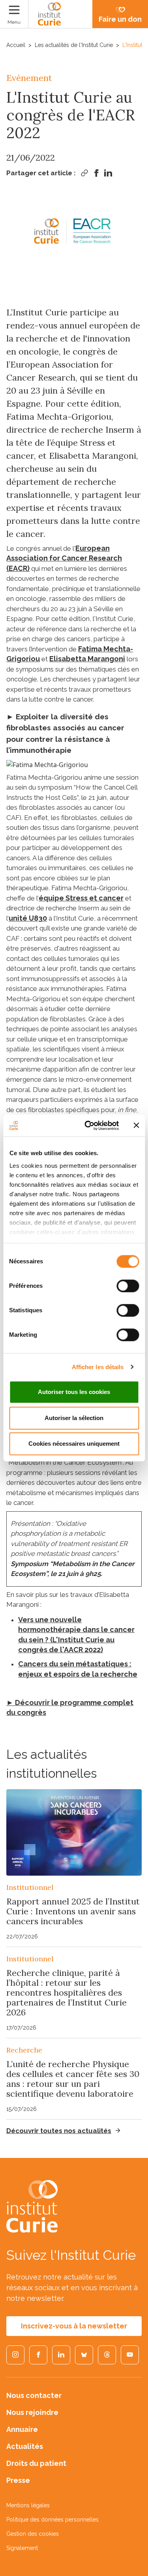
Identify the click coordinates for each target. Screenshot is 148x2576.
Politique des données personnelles (52, 2520)
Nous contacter (34, 2395)
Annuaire (22, 2429)
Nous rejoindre (32, 2412)
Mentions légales (28, 2505)
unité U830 (28, 918)
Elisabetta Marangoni (87, 659)
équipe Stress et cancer (81, 898)
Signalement (22, 2548)
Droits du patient (36, 2463)
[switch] (128, 1286)
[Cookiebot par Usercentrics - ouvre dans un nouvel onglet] (88, 1126)
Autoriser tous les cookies (74, 1392)
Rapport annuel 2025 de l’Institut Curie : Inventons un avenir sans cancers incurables (73, 1911)
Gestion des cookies (33, 2534)
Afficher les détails (98, 1367)
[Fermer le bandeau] (136, 1126)
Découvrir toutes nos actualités (59, 2131)
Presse (18, 2480)
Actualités (25, 2446)
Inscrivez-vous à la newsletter (74, 2326)
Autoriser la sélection (74, 1418)
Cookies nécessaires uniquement (74, 1444)
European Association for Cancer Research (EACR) (64, 558)
